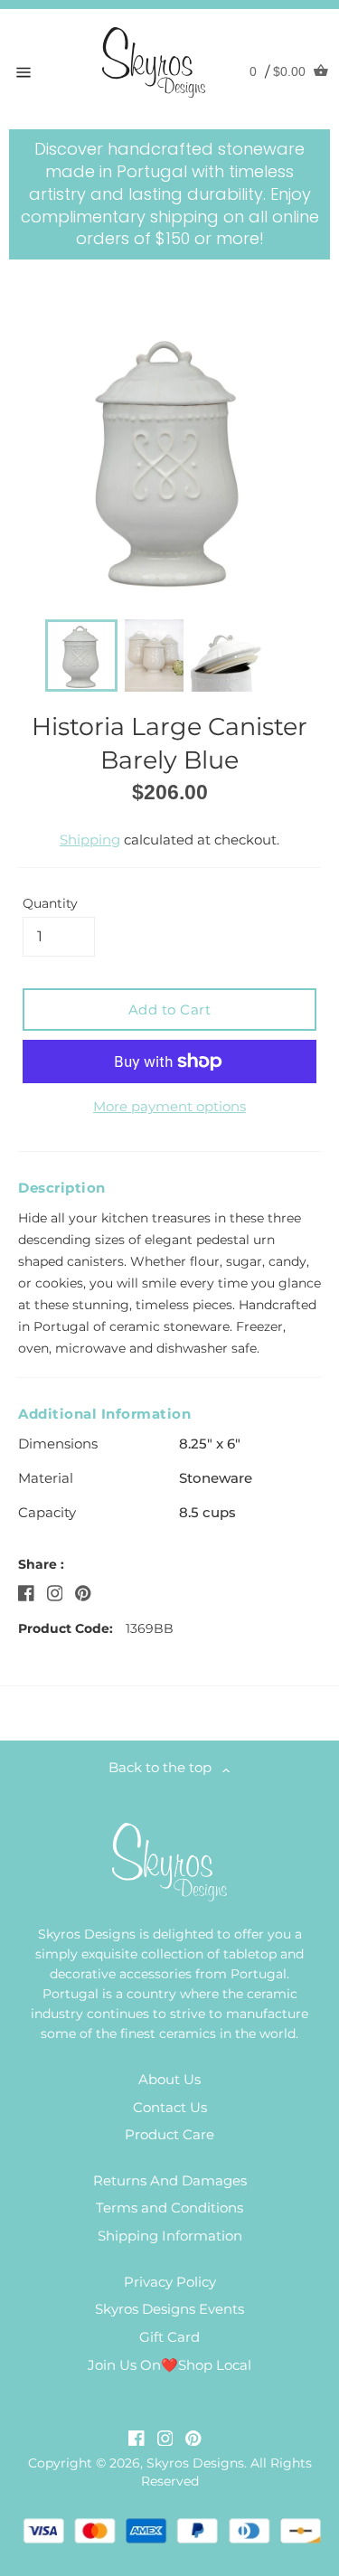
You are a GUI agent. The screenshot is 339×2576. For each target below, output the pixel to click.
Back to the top (165, 1767)
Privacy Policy (170, 2282)
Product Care (169, 2134)
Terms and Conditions (169, 2208)
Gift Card (169, 2337)
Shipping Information (170, 2236)
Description (62, 1188)
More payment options (169, 1106)
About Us (169, 2079)
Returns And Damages (170, 2180)
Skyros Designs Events (169, 2309)
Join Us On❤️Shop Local (169, 2365)
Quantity (50, 903)
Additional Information (104, 1414)
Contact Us (170, 2107)
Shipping (90, 840)
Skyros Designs (195, 2463)
